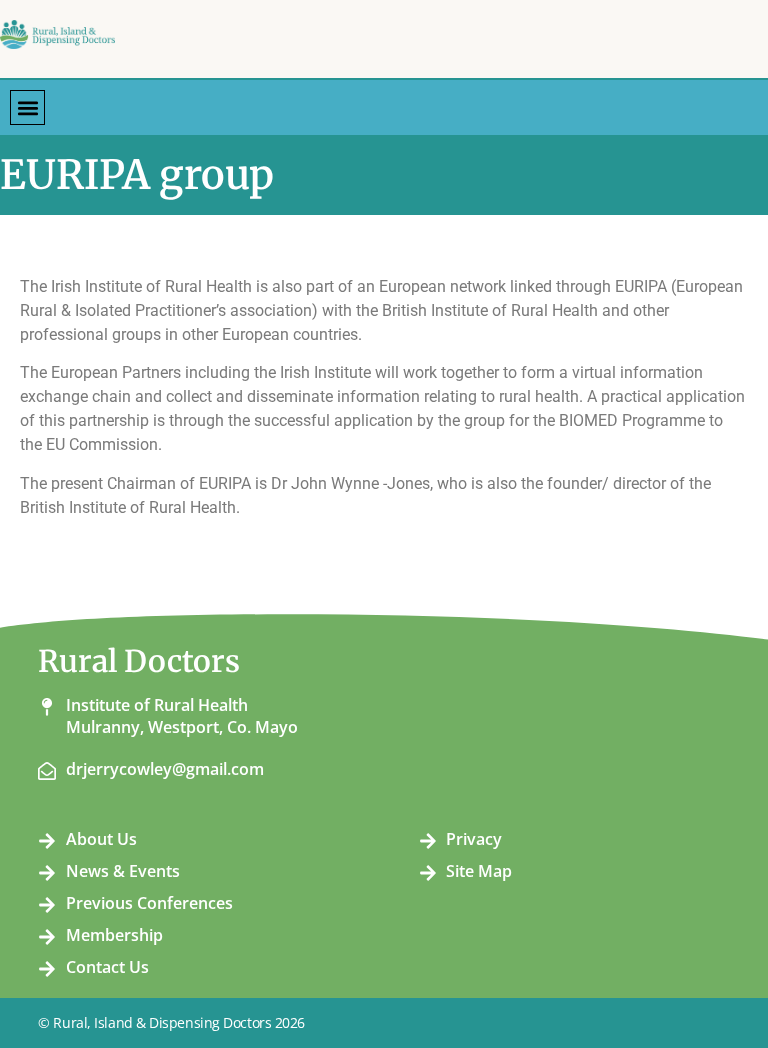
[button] (27, 107)
